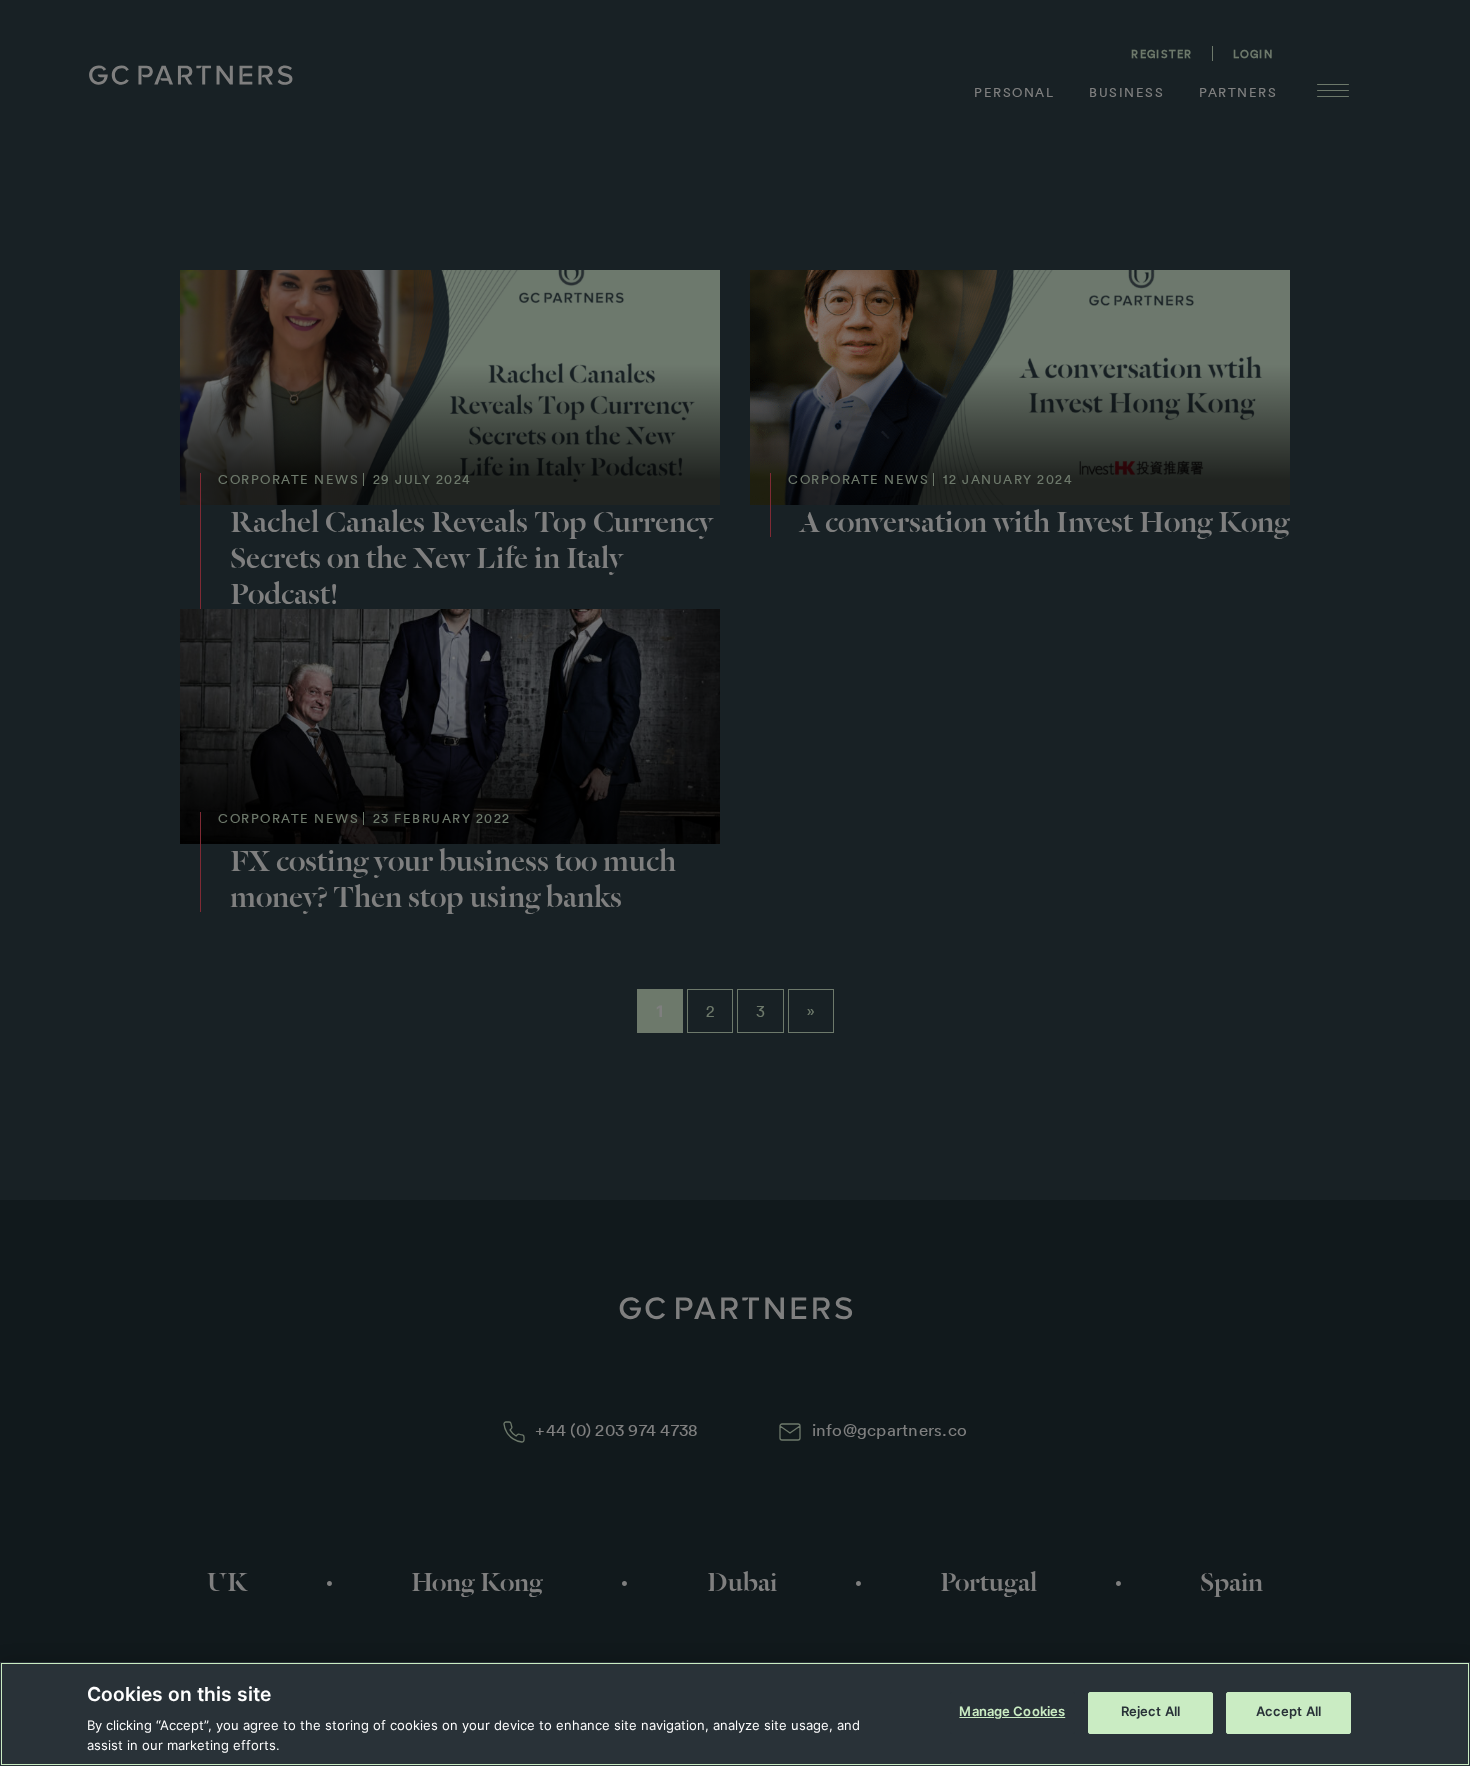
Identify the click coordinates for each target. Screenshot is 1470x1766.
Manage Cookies (1012, 1712)
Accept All (1288, 1712)
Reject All (1150, 1712)
